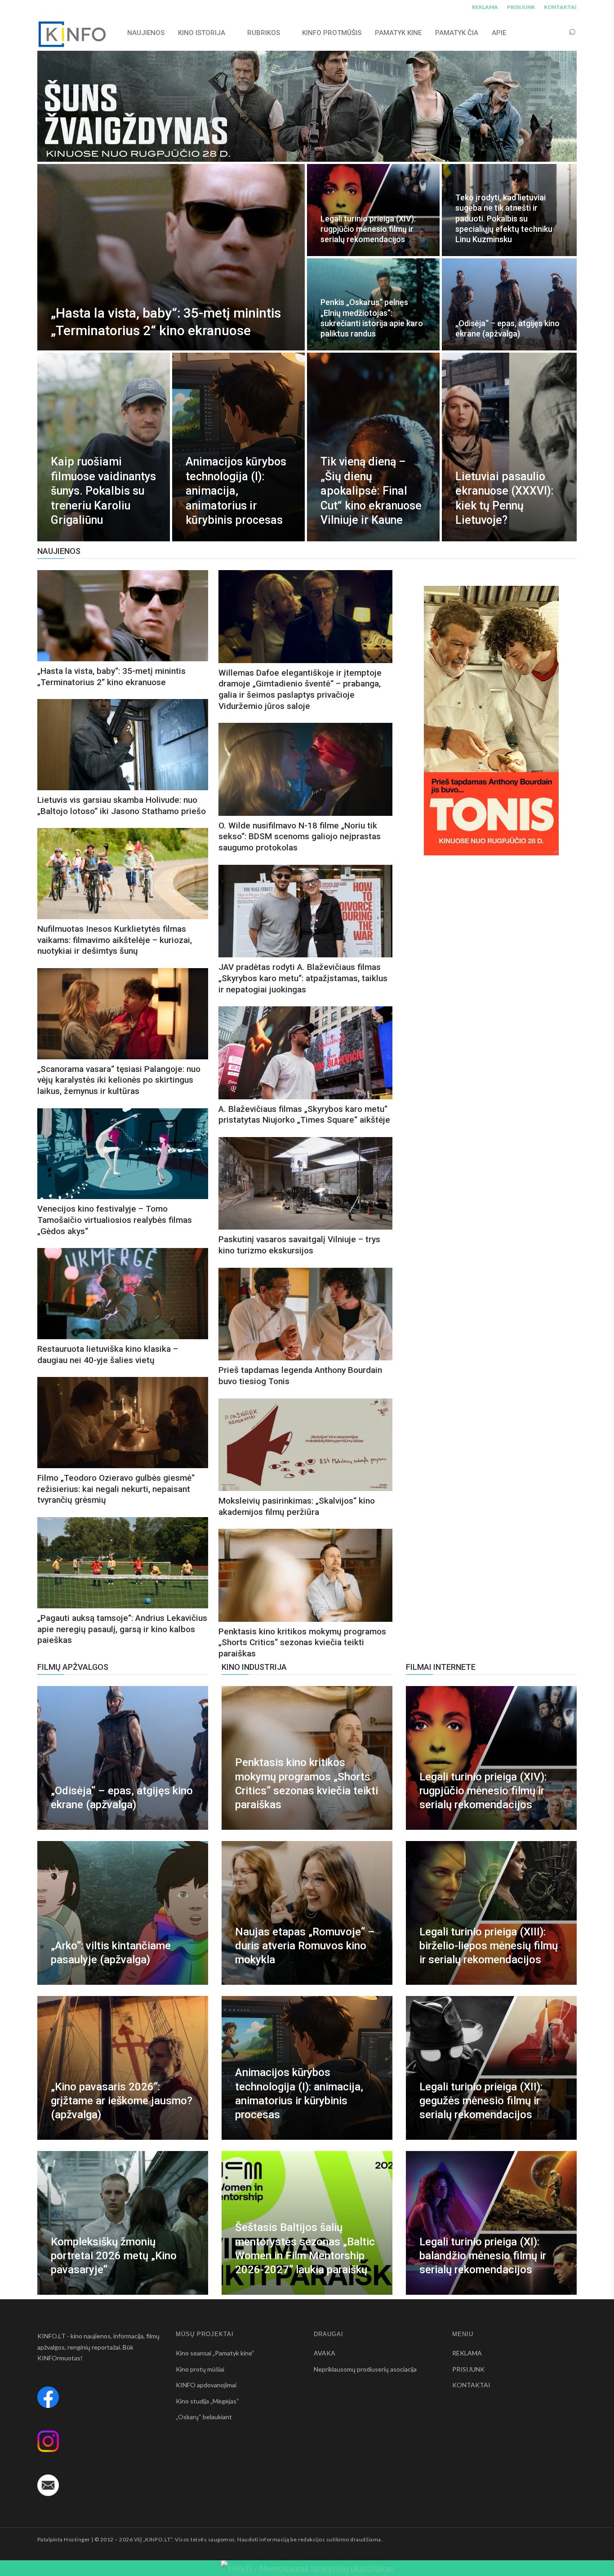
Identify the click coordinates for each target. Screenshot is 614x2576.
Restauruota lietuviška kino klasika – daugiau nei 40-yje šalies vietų (108, 1354)
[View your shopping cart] (555, 33)
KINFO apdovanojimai (206, 2385)
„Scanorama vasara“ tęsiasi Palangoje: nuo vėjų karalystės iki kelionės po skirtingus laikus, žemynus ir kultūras (119, 1080)
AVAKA (325, 2353)
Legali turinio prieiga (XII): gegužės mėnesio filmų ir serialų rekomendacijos (481, 2101)
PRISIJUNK (521, 7)
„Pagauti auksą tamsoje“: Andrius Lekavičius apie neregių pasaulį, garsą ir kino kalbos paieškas (122, 1629)
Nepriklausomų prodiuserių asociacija (365, 2369)
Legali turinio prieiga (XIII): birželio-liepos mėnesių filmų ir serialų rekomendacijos (489, 1946)
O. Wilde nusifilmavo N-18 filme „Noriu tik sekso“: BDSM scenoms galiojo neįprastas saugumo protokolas (300, 837)
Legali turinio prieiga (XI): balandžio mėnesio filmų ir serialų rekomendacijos (483, 2256)
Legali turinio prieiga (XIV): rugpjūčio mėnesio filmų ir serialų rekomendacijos (483, 1791)
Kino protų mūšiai (200, 2369)
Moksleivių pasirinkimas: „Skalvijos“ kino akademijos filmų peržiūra (297, 1506)
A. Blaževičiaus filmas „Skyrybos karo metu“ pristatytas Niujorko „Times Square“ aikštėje (304, 1115)
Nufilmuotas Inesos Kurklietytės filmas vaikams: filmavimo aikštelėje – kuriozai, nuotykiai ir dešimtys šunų (115, 940)
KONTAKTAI (560, 7)
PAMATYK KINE (398, 33)
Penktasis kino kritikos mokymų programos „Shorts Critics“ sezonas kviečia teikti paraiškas (302, 1642)
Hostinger (77, 2539)
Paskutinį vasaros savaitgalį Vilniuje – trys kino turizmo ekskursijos (299, 1245)
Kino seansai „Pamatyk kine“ (215, 2353)
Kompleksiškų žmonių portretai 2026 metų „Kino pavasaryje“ (114, 2256)
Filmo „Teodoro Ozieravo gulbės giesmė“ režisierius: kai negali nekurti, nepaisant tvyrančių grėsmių (116, 1489)
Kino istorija (202, 33)
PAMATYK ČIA (457, 33)
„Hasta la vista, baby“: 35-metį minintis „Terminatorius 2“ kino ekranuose (111, 677)
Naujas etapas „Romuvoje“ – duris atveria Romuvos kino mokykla (305, 1946)
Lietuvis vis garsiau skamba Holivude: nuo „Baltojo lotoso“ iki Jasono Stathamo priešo (122, 806)
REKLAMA (485, 7)
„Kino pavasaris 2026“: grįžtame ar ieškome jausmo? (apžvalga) (122, 2101)
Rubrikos (264, 33)
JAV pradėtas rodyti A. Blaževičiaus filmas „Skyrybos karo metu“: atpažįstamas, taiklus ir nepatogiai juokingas (303, 978)
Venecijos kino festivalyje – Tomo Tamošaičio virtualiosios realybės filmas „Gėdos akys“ (115, 1220)
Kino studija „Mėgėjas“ (207, 2401)
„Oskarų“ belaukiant (204, 2417)
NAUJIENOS (146, 33)
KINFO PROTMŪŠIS (332, 33)
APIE (499, 33)
